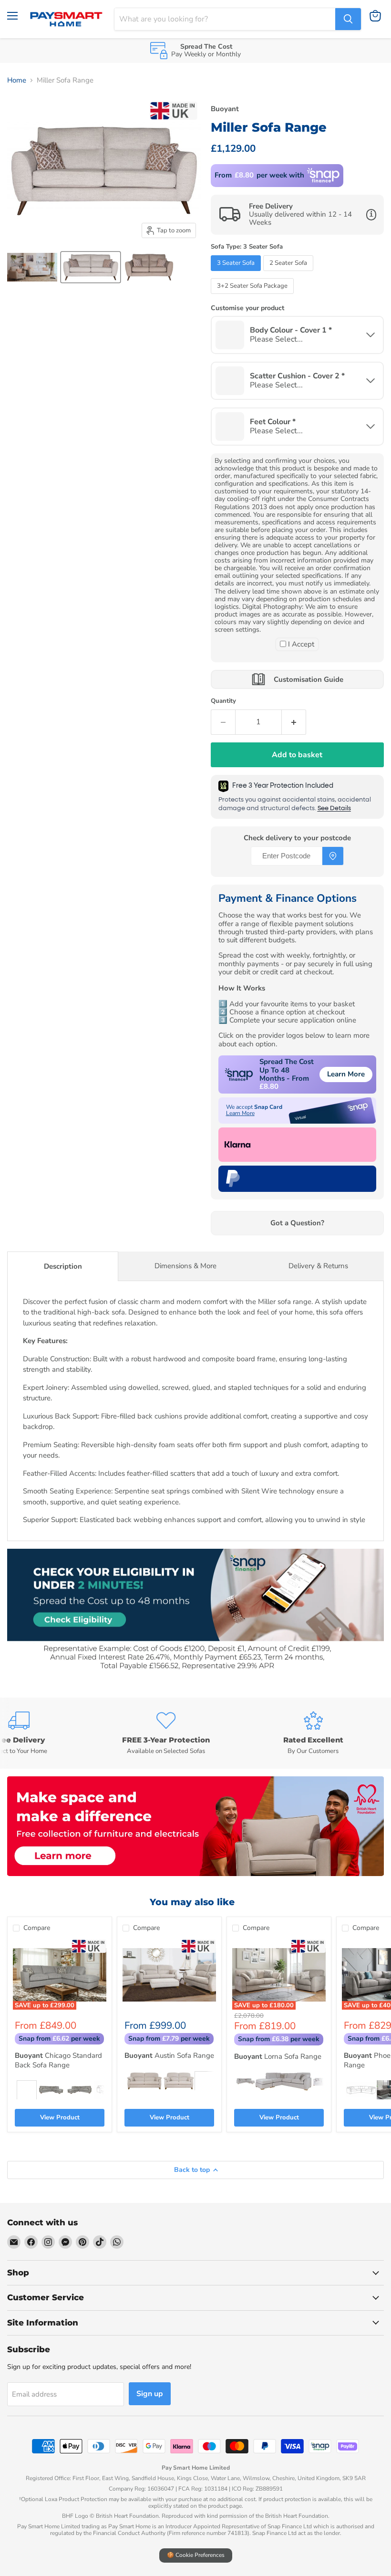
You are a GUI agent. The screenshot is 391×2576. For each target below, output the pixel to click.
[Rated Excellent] (313, 1733)
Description (63, 1266)
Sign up (150, 2394)
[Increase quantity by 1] (294, 722)
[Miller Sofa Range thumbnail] (32, 267)
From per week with (259, 175)
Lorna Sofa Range (278, 2056)
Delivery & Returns (318, 1266)
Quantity (223, 701)
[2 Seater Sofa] (289, 273)
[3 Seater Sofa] (237, 273)
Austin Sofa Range (169, 2055)
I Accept (301, 644)
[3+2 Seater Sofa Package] (253, 296)
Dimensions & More (185, 1266)
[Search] (348, 19)
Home (17, 80)
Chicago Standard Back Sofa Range (58, 2060)
